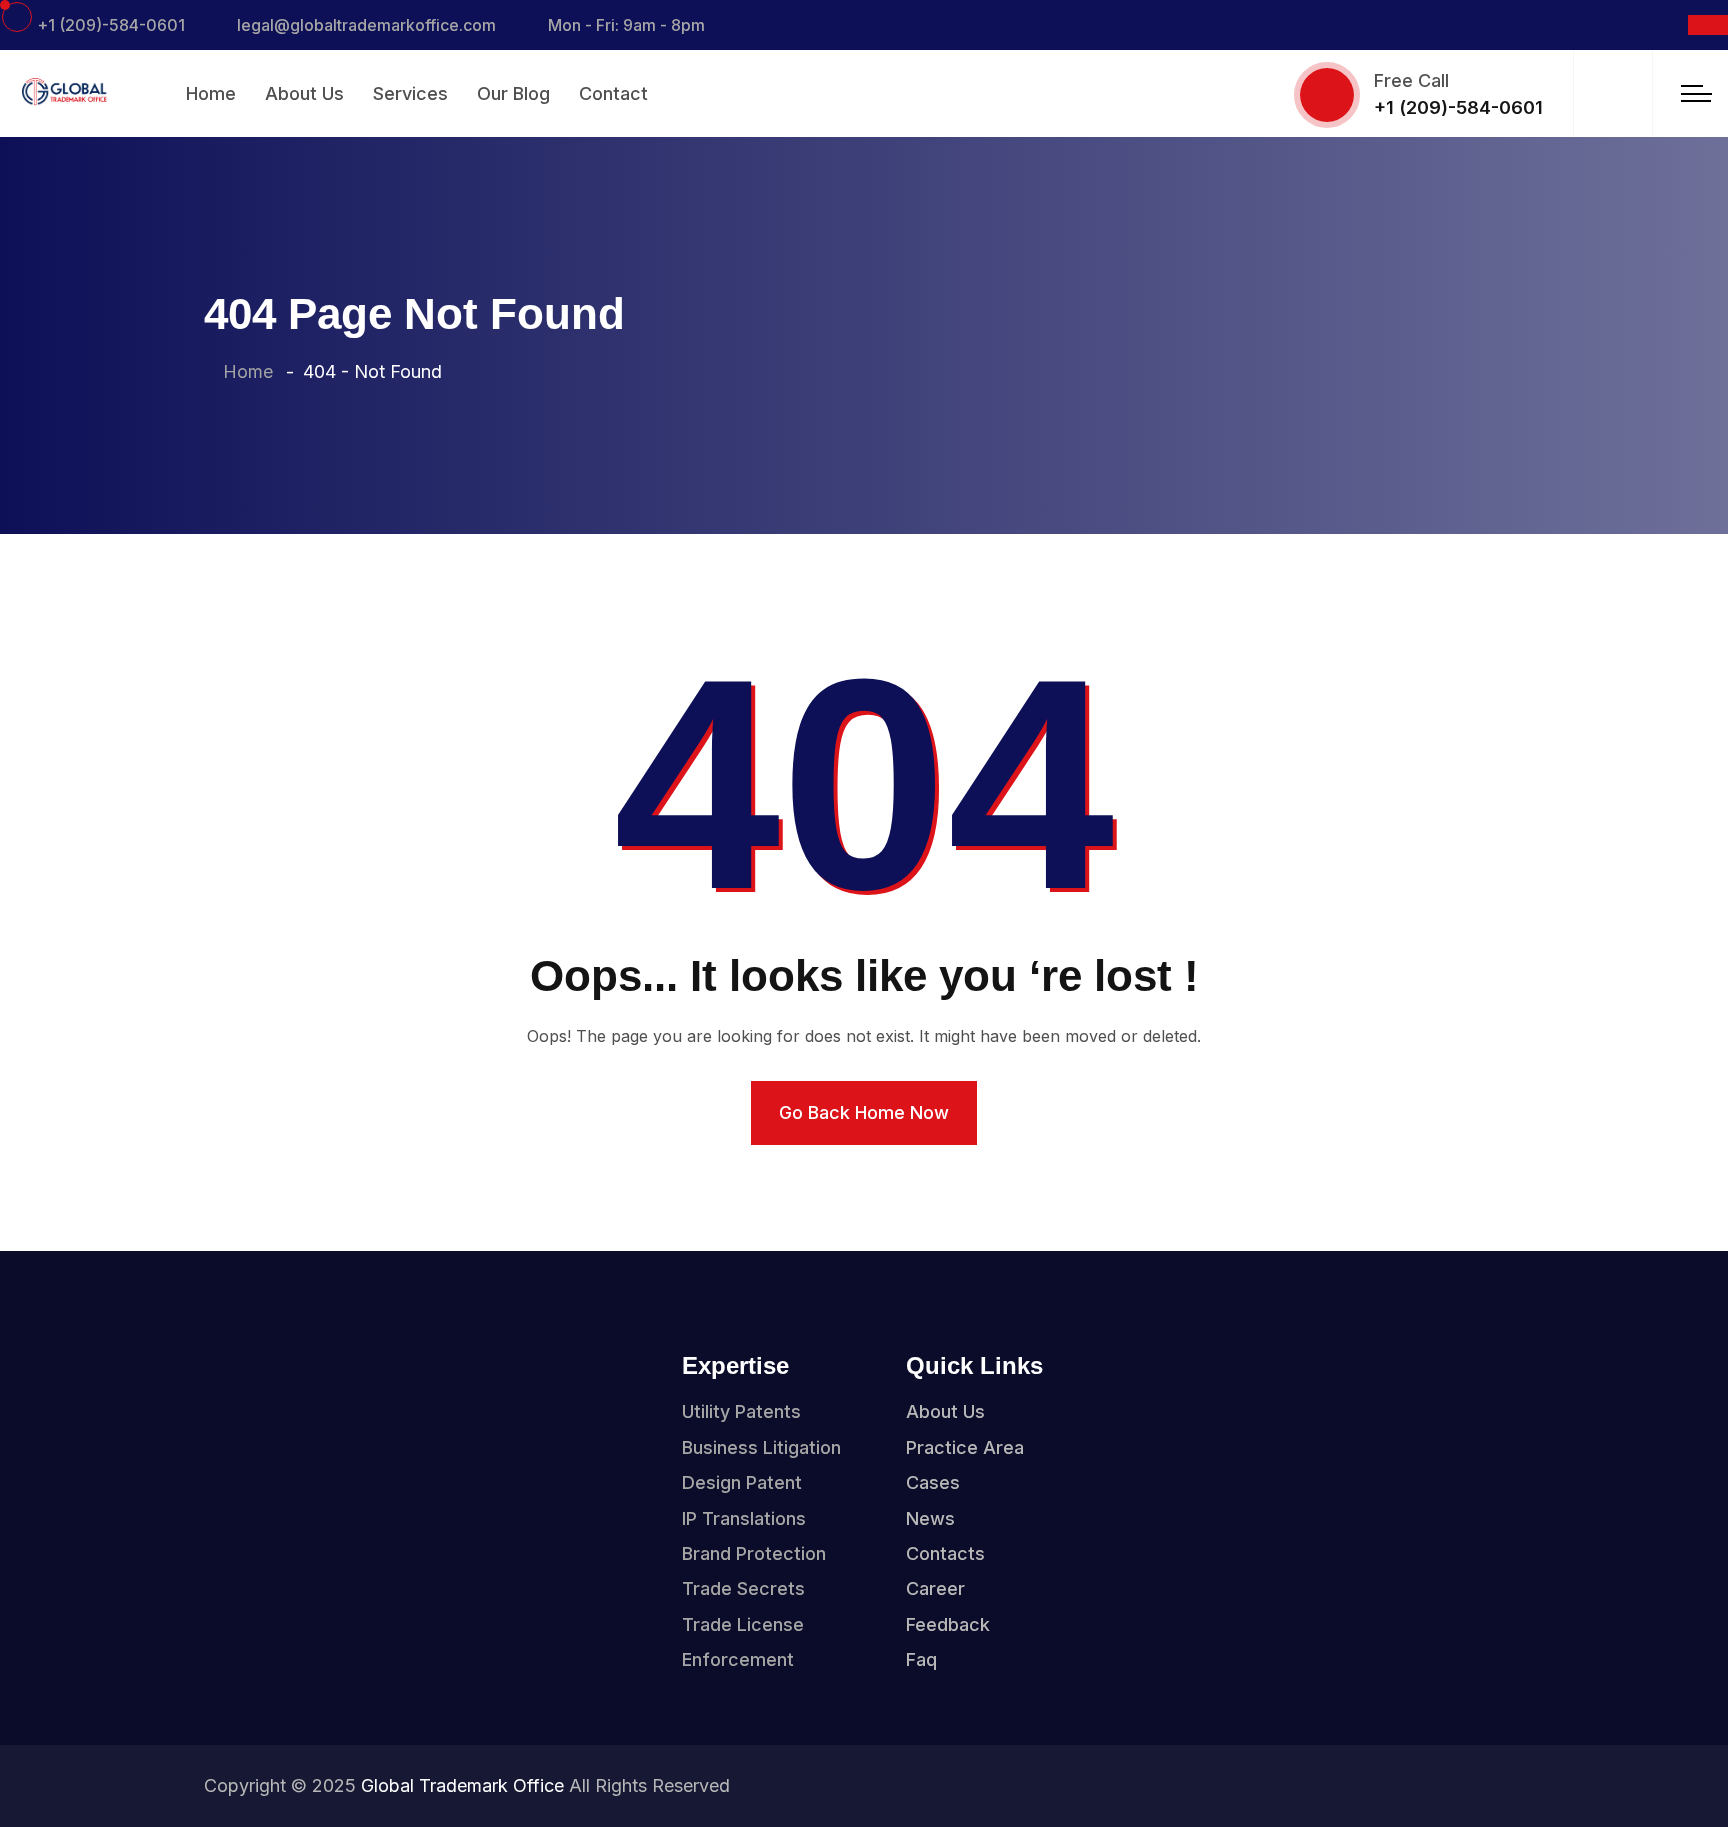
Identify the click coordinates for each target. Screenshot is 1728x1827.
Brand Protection (754, 1553)
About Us (304, 93)
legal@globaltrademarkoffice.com (366, 25)
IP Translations (744, 1518)
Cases (933, 1482)
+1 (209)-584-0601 (111, 25)
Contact (613, 93)
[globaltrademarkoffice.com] (63, 90)
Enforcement (738, 1659)
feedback (948, 1624)
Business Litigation (761, 1447)
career (935, 1588)
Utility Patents (741, 1411)
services (410, 93)
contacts (945, 1553)
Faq (921, 1659)
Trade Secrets (743, 1588)
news (930, 1518)
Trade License (743, 1624)
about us (945, 1411)
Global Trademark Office (462, 1785)
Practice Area (965, 1447)
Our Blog (513, 93)
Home (211, 93)
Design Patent (742, 1482)
